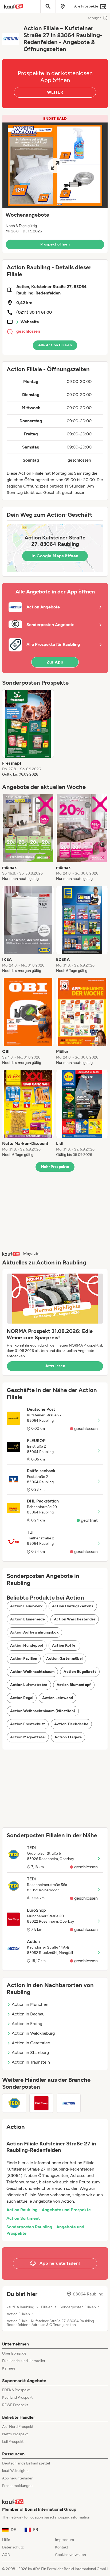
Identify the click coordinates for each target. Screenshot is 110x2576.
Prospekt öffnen (55, 244)
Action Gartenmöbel (64, 1659)
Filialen (47, 2307)
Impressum (64, 2540)
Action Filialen (18, 2314)
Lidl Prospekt (13, 2442)
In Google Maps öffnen (55, 556)
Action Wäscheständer (75, 1619)
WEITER (55, 92)
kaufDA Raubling (20, 2307)
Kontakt (62, 2547)
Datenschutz (13, 2547)
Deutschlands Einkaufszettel (26, 2463)
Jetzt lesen (55, 1366)
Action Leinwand (58, 1698)
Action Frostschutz (28, 1724)
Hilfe (6, 2540)
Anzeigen (95, 18)
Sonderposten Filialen (78, 2307)
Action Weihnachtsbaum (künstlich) (43, 1711)
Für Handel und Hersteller (24, 2361)
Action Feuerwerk (27, 1606)
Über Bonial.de (14, 2353)
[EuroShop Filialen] (41, 2103)
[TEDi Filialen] (14, 2103)
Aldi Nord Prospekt (18, 2427)
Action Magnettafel (28, 1737)
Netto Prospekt (15, 2434)
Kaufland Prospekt (17, 2397)
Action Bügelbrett (80, 1672)
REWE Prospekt (15, 2405)
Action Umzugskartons (73, 1606)
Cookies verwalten (70, 2555)
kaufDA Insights (15, 2471)
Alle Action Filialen (55, 345)
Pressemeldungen (17, 2486)
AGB (6, 2555)
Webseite (30, 322)
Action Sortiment (23, 2218)
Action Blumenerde (27, 1619)
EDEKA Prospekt (16, 2390)
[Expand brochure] (55, 165)
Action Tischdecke (71, 1724)
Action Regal (22, 1698)
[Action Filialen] (69, 2103)
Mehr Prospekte (55, 1167)
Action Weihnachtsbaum (32, 1672)
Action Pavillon (24, 1659)
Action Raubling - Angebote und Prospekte (49, 2210)
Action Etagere (68, 1737)
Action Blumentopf (74, 1685)
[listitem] (28, 733)
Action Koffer (65, 1645)
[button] (55, 184)
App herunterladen (18, 2478)
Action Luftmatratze (29, 1685)
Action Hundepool (27, 1645)
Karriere (9, 2368)
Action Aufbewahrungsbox (34, 1632)
